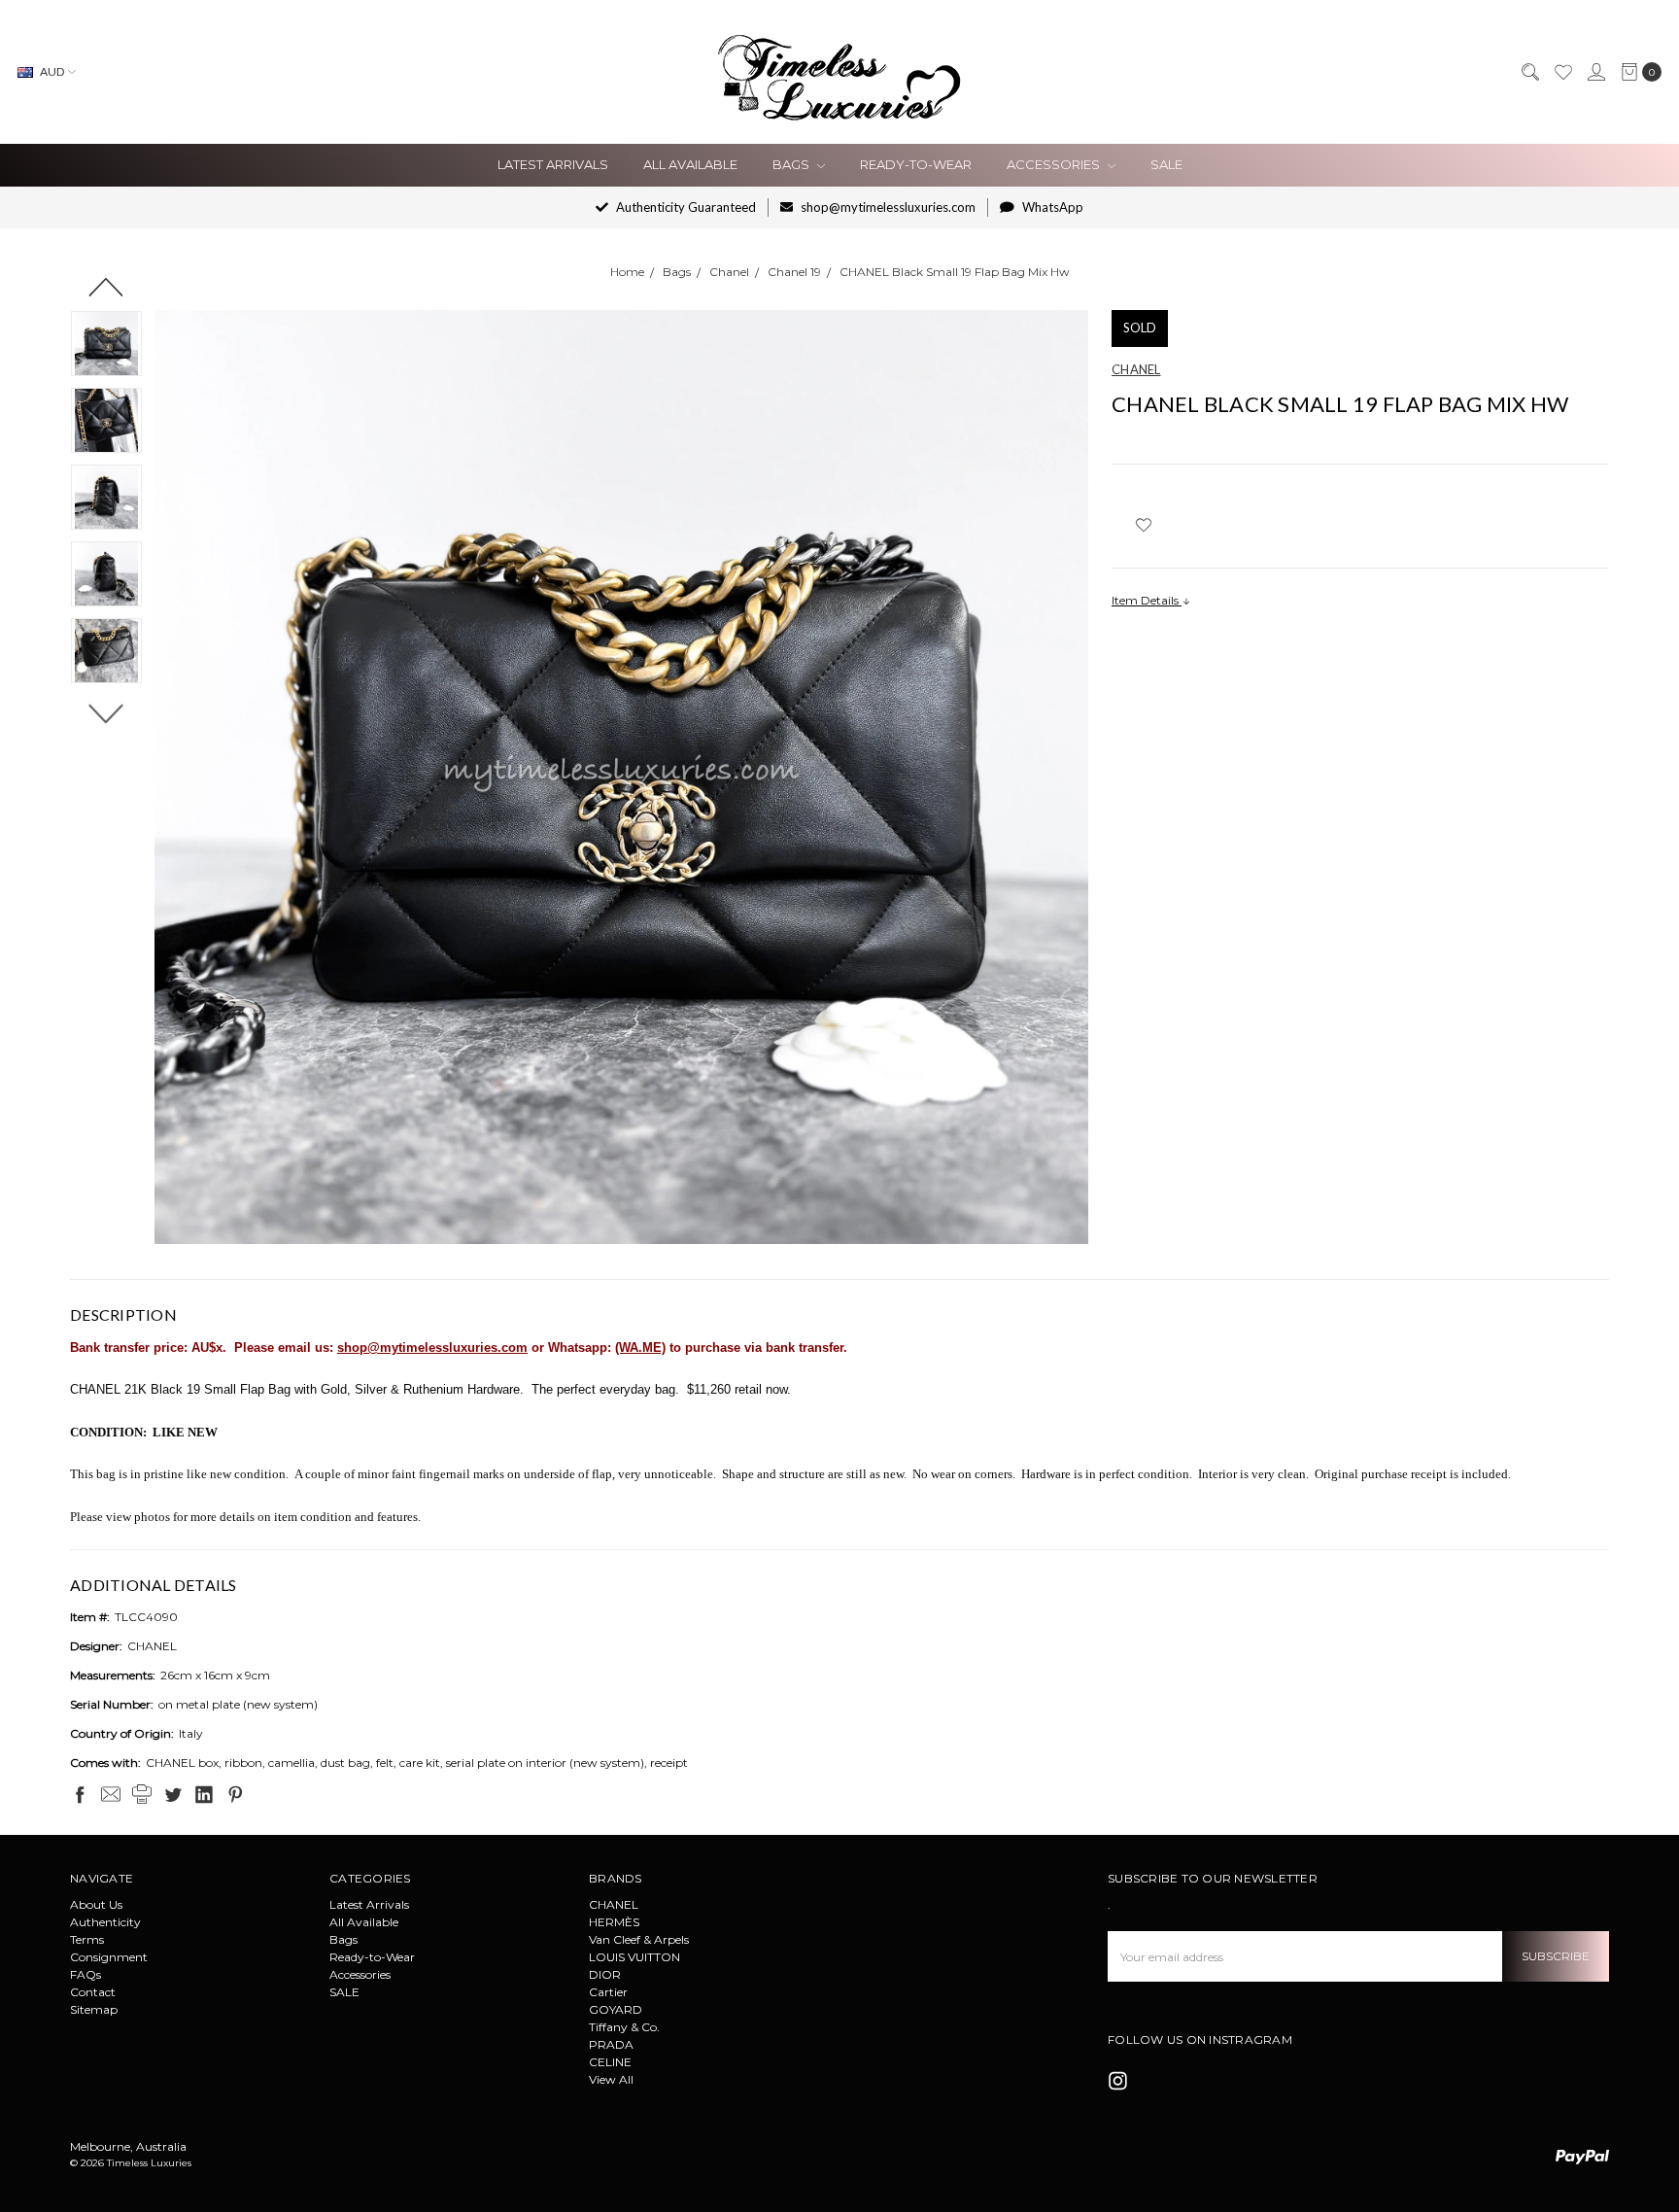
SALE (1166, 164)
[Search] (1529, 72)
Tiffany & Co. (624, 2027)
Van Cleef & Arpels (639, 1939)
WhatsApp (1051, 207)
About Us (96, 1904)
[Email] (111, 1794)
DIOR (605, 1974)
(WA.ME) (640, 1348)
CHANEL (614, 1904)
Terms (87, 1939)
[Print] (142, 1794)
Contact (93, 1992)
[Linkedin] (204, 1794)
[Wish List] (1562, 72)
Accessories (1055, 164)
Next (106, 713)
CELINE (610, 2062)
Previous (106, 287)
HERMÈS (614, 1922)
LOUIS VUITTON (634, 1957)
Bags (792, 164)
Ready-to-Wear (916, 164)
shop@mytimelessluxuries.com (887, 207)
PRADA (611, 2044)
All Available (690, 164)
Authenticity (105, 1922)
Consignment (109, 1957)
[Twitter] (173, 1794)
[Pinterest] (235, 1794)
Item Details (1147, 600)
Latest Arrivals (553, 164)
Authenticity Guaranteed (685, 207)
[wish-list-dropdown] (1143, 525)
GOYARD (616, 2009)
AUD (52, 71)
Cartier (608, 1992)
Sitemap (94, 2009)
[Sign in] (1595, 72)
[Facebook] (80, 1794)
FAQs (86, 1974)
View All (611, 2079)
